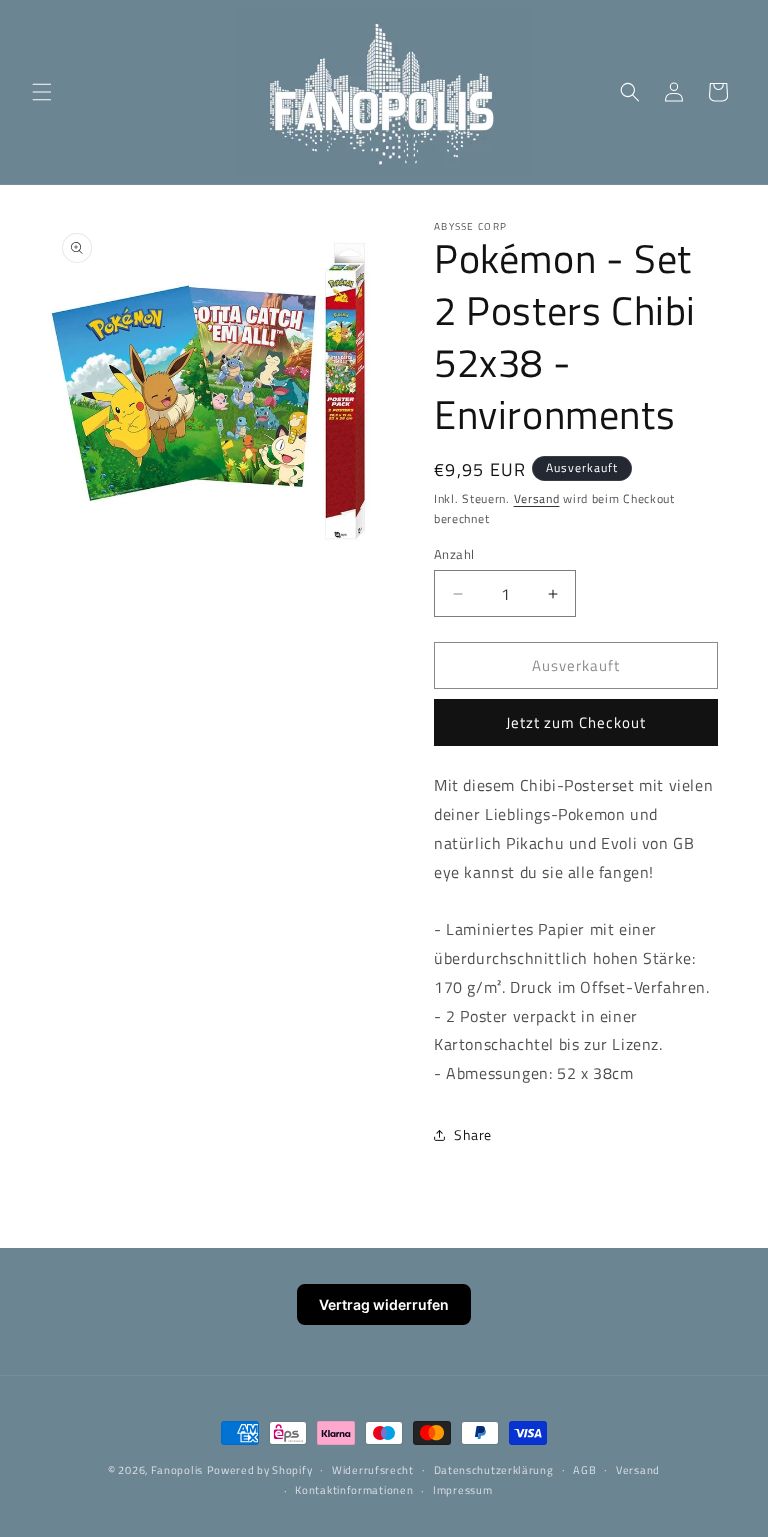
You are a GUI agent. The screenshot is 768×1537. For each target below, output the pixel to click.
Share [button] (473, 1134)
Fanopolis (177, 1470)
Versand (537, 498)
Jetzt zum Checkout (576, 722)
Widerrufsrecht (373, 1470)
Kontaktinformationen (354, 1490)
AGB (584, 1470)
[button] (42, 92)
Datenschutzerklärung (494, 1470)
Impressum (462, 1490)
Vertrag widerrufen (384, 1304)
